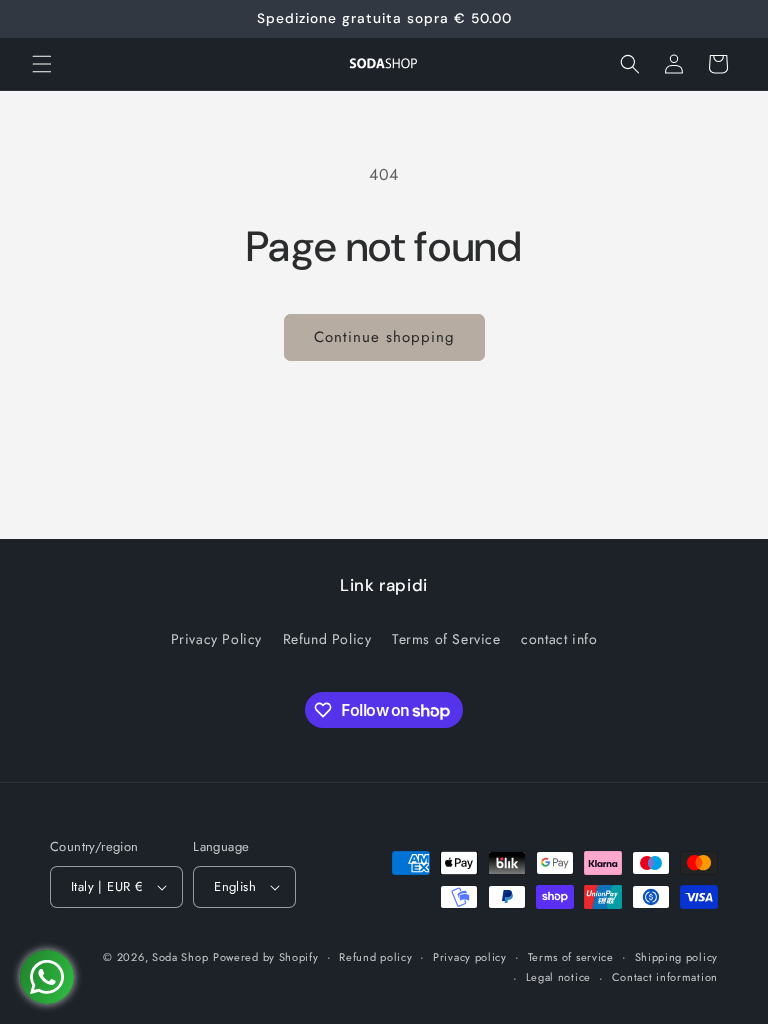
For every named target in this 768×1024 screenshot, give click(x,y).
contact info (559, 639)
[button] (42, 64)
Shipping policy (677, 957)
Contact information (665, 977)
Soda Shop (180, 957)
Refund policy (375, 957)
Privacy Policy (216, 639)
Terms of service (571, 957)
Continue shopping (384, 337)
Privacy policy (470, 957)
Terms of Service (446, 639)
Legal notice (558, 977)
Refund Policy (327, 639)
